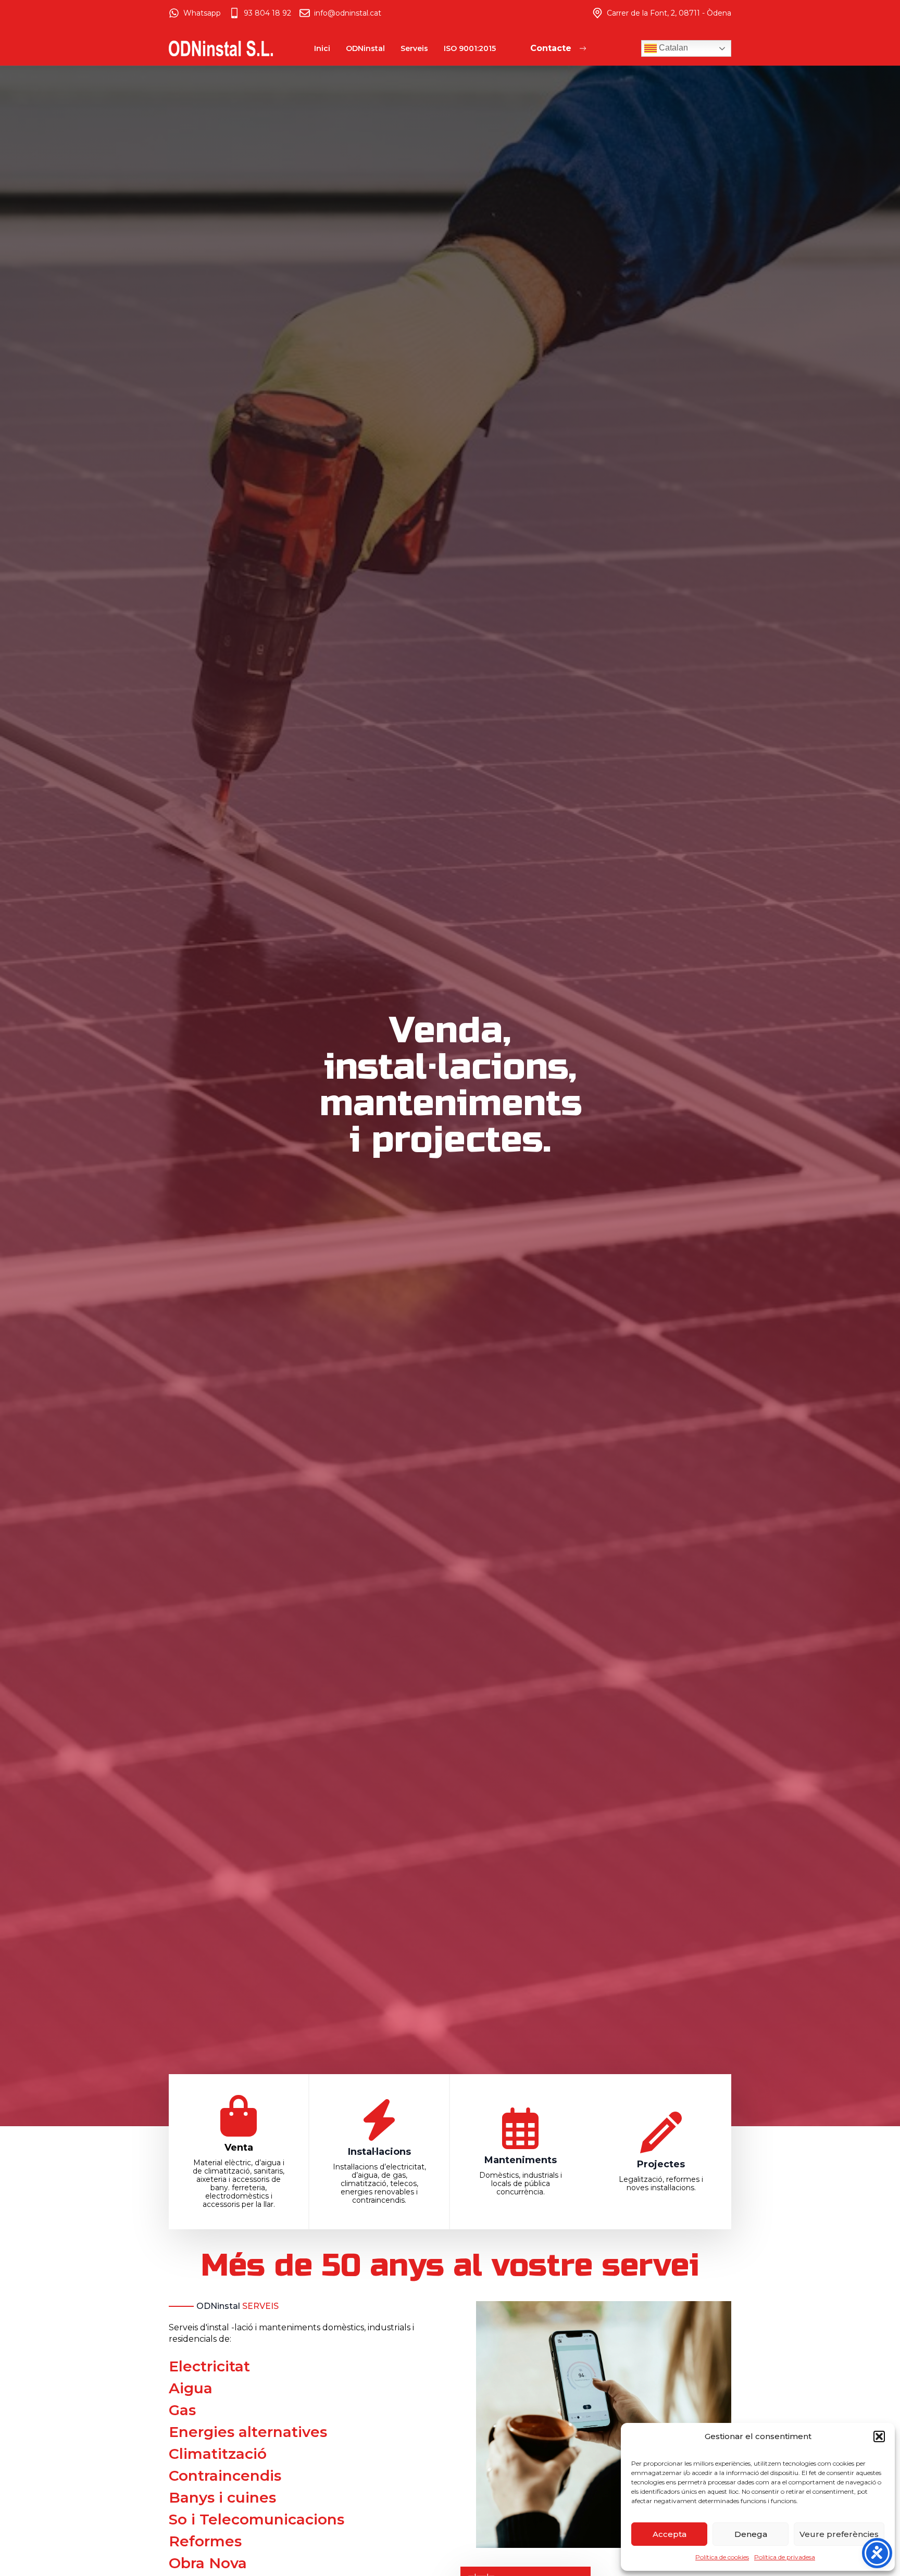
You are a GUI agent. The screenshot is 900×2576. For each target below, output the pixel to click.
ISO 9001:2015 (470, 48)
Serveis (414, 48)
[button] (879, 2436)
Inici (322, 48)
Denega (751, 2534)
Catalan (672, 48)
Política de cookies (722, 2557)
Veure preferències (839, 2534)
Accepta (670, 2534)
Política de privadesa (785, 2557)
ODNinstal (365, 48)
